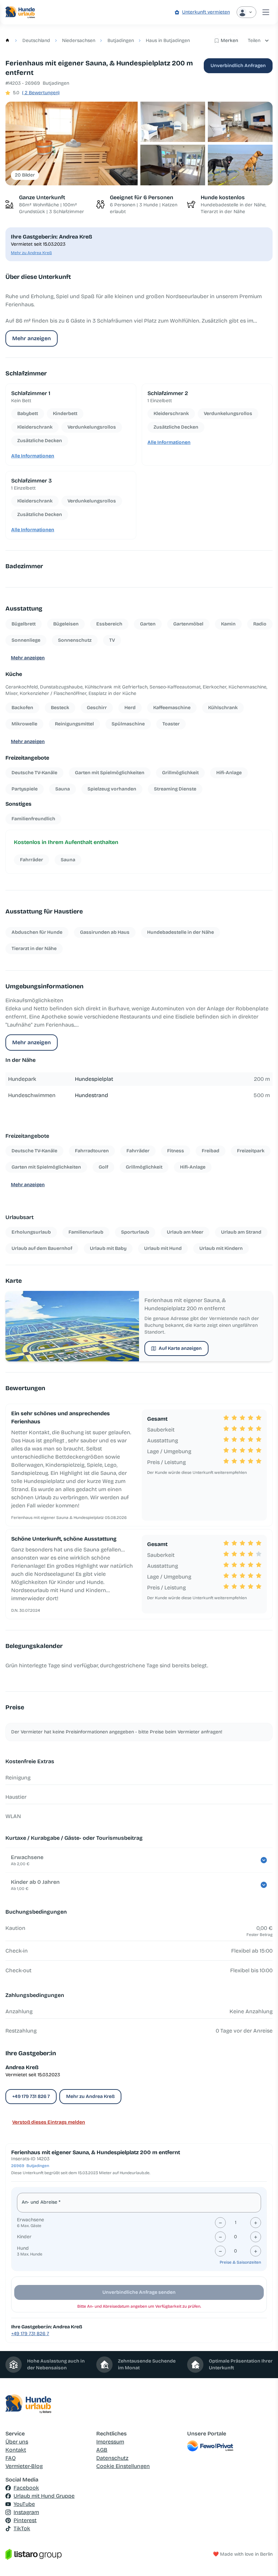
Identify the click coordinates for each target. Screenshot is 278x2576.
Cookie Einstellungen (123, 2466)
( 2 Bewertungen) (41, 93)
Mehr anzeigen (32, 338)
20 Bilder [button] (25, 175)
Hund (23, 2248)
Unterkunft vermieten (206, 12)
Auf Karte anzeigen (180, 1348)
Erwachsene (31, 2220)
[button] (72, 143)
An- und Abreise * (41, 2202)
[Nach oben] (263, 2561)
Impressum (110, 2442)
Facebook (26, 2488)
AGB (102, 2450)
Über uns (17, 2442)
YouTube (24, 2504)
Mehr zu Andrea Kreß (31, 253)
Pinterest (25, 2520)
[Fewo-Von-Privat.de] (230, 2446)
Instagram (26, 2512)
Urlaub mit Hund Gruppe (44, 2496)
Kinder (24, 2237)
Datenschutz (112, 2458)
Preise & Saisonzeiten (240, 2262)
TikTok (22, 2528)
